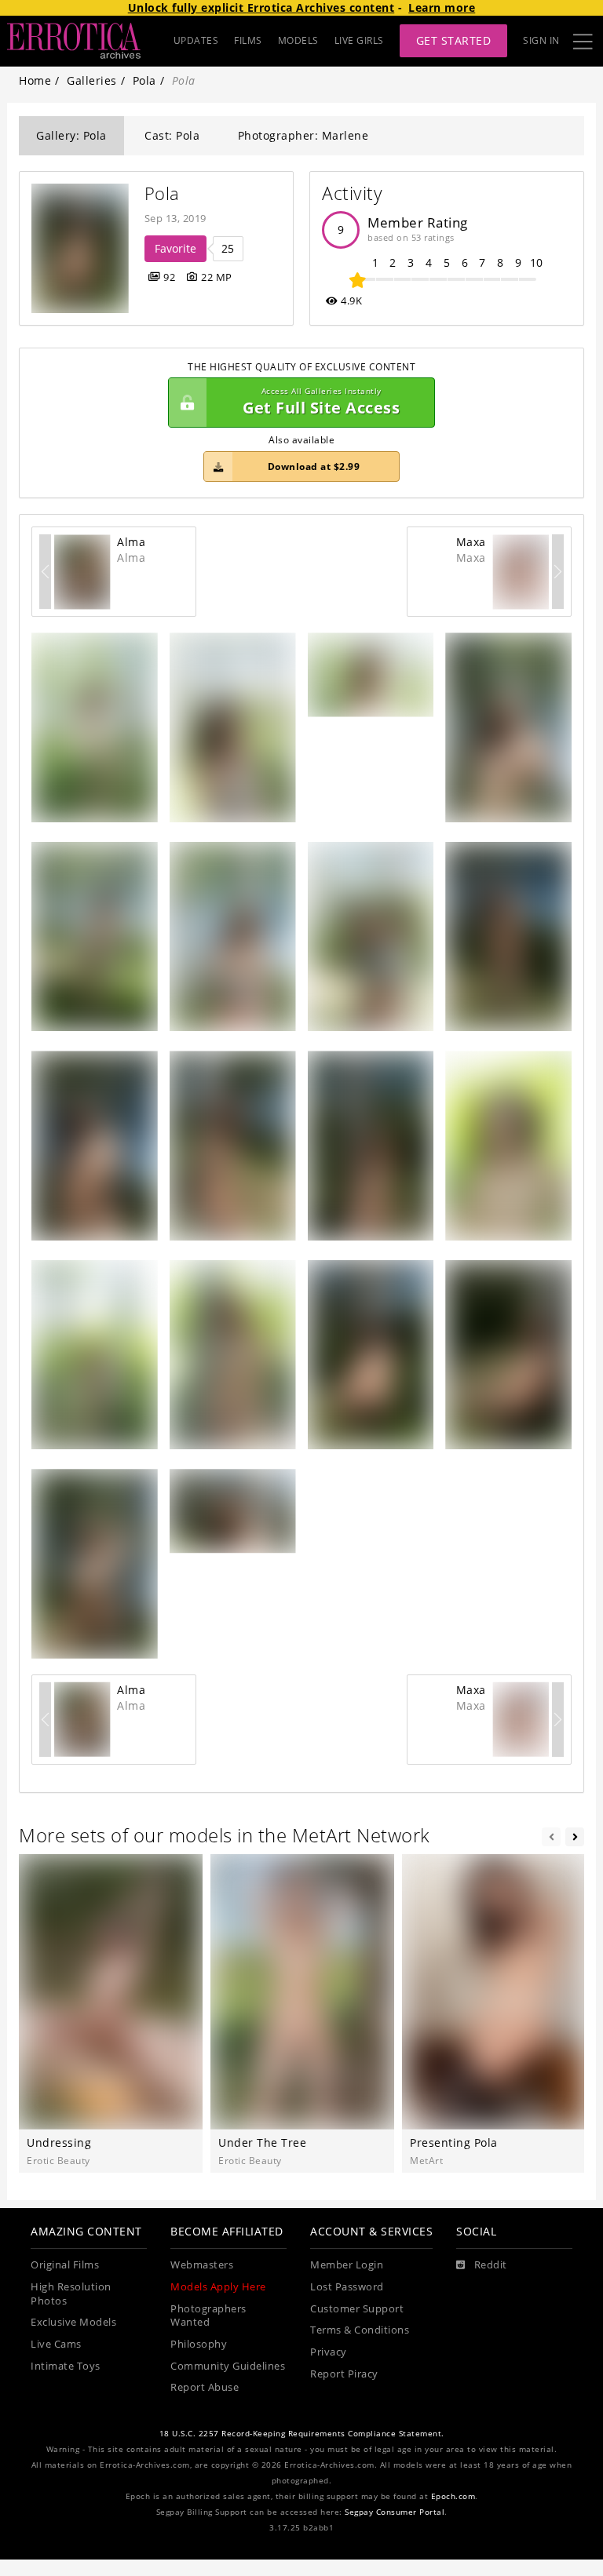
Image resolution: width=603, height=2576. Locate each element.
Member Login (347, 2265)
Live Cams (56, 2344)
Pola (144, 80)
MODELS (298, 40)
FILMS (248, 40)
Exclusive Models (73, 2322)
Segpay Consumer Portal (395, 2512)
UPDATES (196, 40)
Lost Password (347, 2287)
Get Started (454, 40)
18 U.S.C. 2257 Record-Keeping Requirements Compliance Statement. (302, 2434)
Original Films (65, 2265)
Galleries (92, 80)
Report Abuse (205, 2387)
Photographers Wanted (208, 2316)
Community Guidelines (228, 2366)
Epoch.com (453, 2496)
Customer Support (357, 2309)
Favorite (175, 248)
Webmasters (202, 2265)
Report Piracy (344, 2374)
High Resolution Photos (71, 2294)
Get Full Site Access (321, 402)
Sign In (541, 40)
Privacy (329, 2352)
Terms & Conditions (360, 2330)
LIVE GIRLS (359, 40)
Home (35, 80)
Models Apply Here (218, 2287)
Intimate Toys (66, 2366)
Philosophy (199, 2344)
